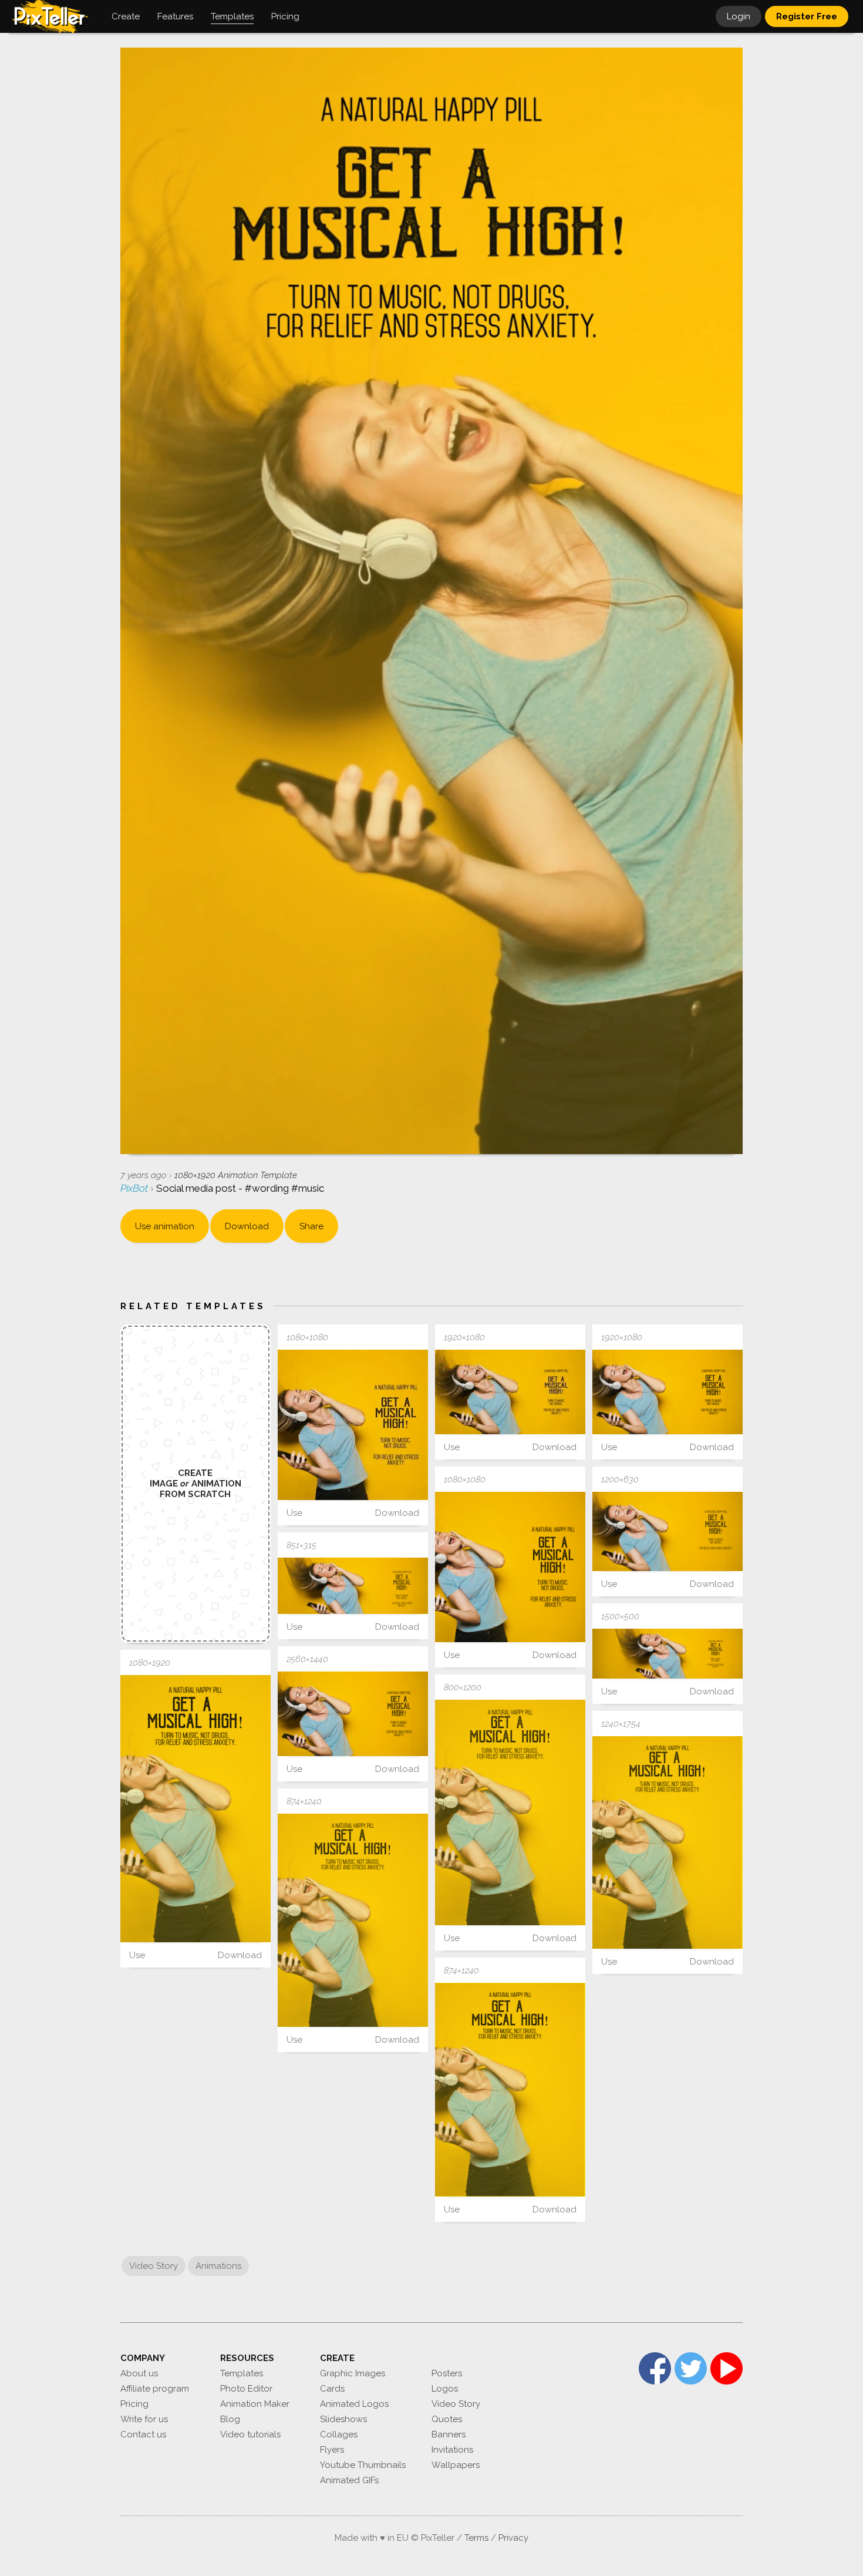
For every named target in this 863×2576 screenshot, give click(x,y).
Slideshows (343, 2419)
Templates (242, 2373)
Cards (332, 2389)
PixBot (135, 1188)
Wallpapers (456, 2465)
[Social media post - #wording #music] (353, 1425)
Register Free (807, 16)
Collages (339, 2434)
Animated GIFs (349, 2480)
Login (739, 16)
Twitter (691, 2368)
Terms (476, 2538)
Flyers (332, 2450)
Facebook (655, 2368)
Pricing (134, 2404)
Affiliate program (155, 2389)
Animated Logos (354, 2404)
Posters (447, 2373)
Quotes (447, 2419)
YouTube (727, 2368)
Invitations (452, 2450)
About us (139, 2373)
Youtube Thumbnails (363, 2465)
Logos (445, 2389)
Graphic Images (353, 2373)
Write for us (144, 2419)
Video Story (154, 2266)
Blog (230, 2419)
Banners (449, 2434)
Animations (218, 2266)
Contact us (143, 2434)
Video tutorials (250, 2434)
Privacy (513, 2538)
